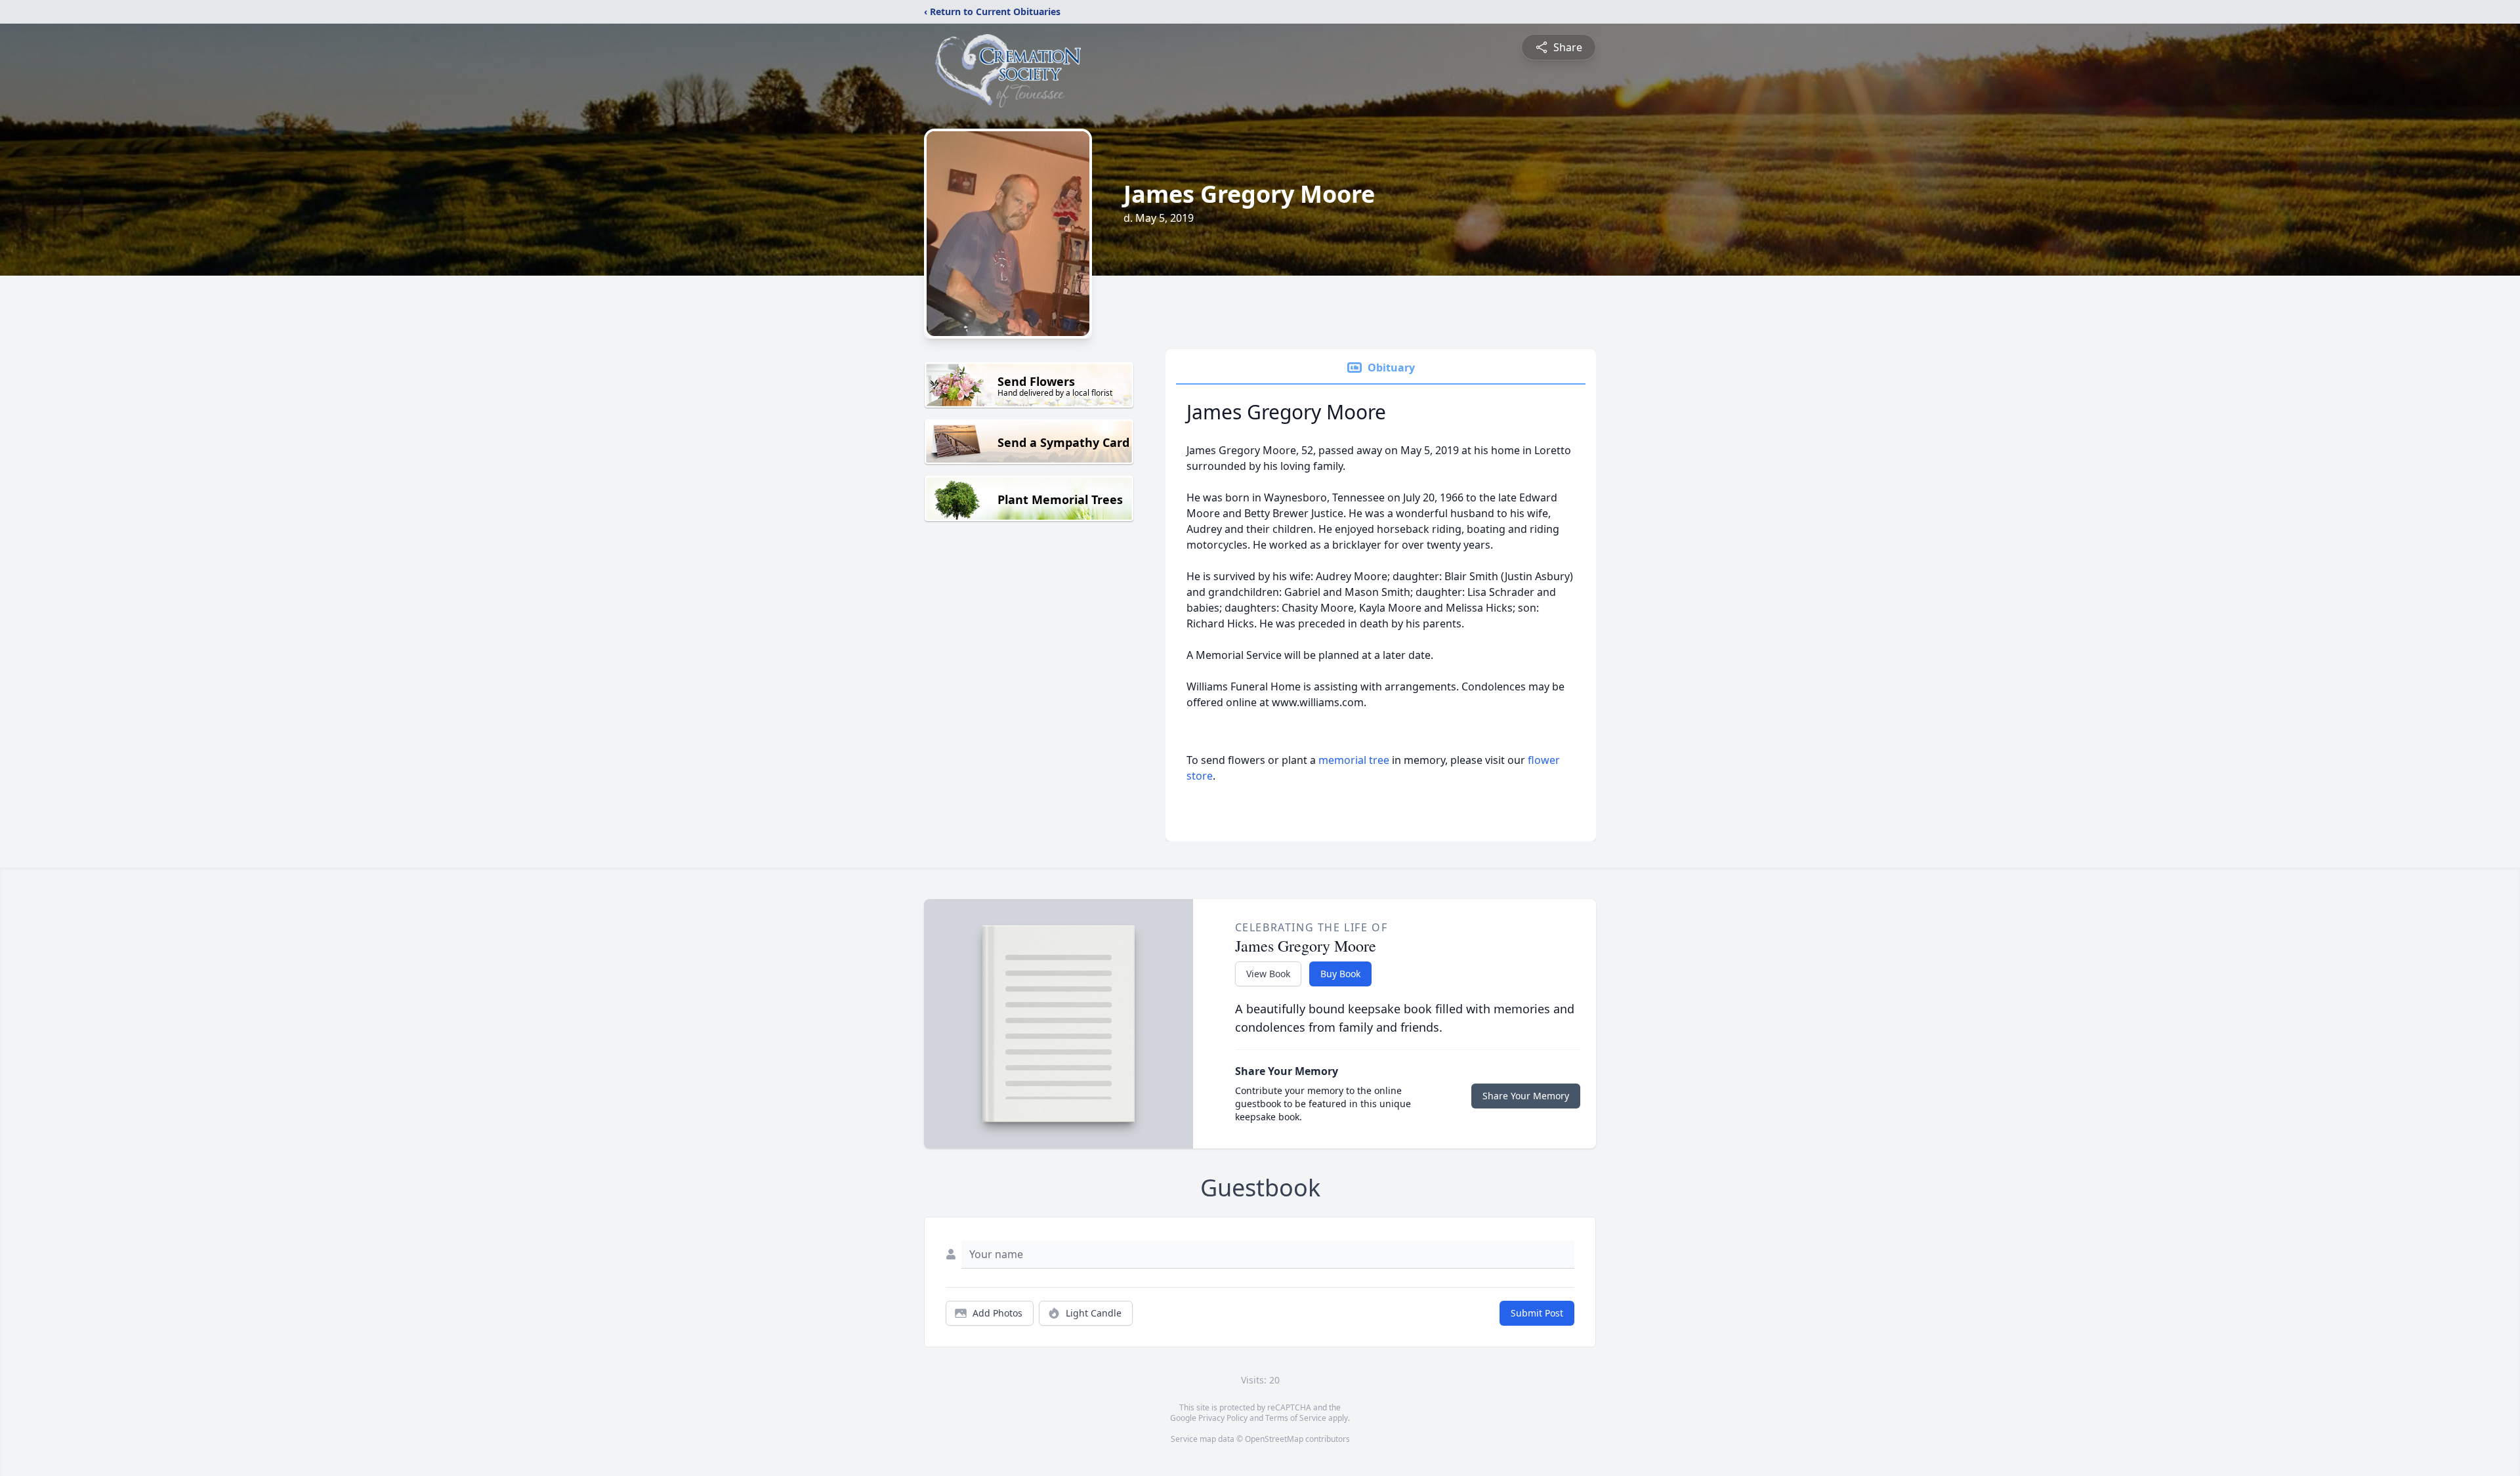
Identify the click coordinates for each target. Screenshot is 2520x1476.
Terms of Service (1296, 1418)
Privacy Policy (1223, 1418)
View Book (1268, 974)
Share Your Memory (1526, 1096)
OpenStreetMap (1274, 1439)
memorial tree (1354, 760)
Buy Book (1340, 974)
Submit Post (1537, 1313)
